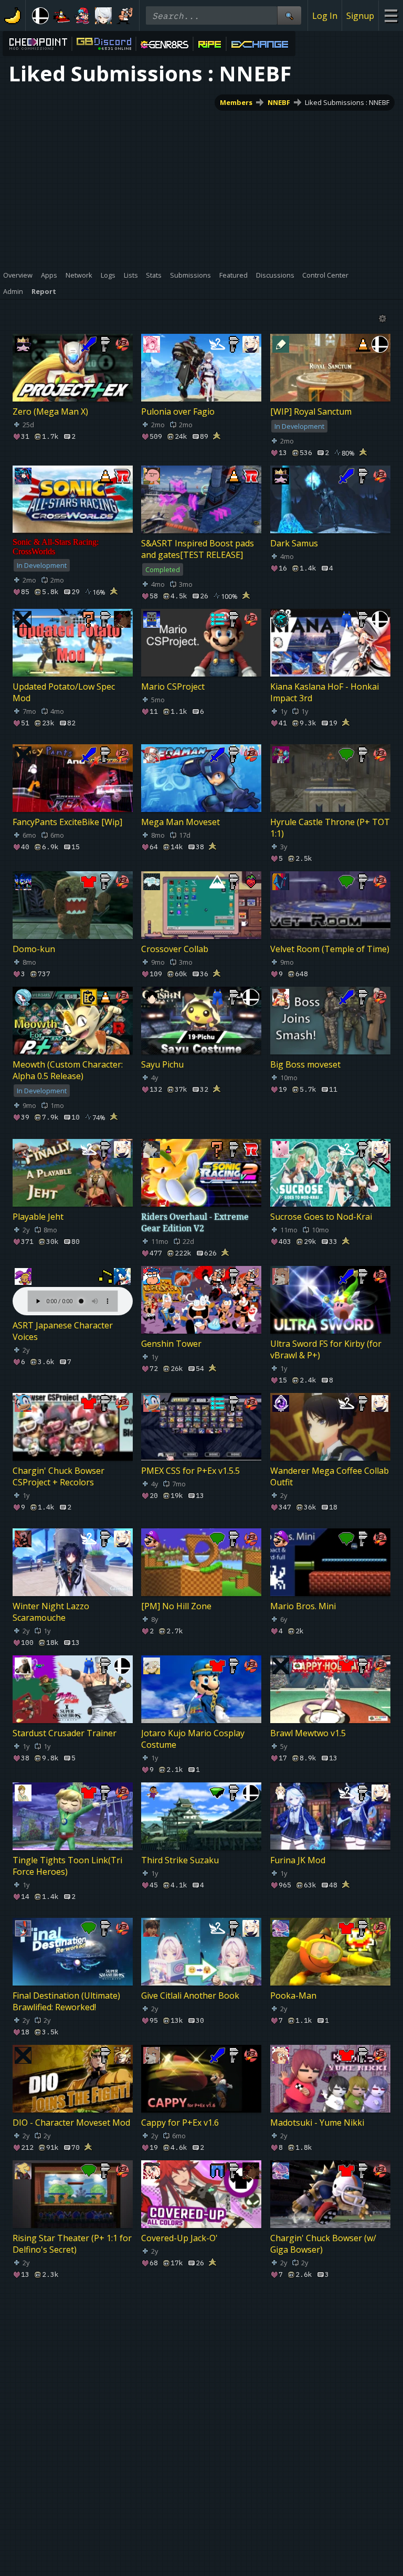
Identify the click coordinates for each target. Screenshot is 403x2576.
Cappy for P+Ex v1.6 (180, 2123)
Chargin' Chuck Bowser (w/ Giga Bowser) (323, 2244)
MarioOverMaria (174, 2373)
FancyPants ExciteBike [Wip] (67, 822)
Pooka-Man (293, 1996)
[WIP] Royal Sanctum (311, 411)
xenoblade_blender (50, 2373)
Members (236, 102)
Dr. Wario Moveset (49, 2489)
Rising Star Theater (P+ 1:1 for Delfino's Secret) (72, 2244)
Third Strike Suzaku (180, 1860)
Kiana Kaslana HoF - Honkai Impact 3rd (325, 692)
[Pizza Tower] (124, 16)
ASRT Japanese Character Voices (63, 1331)
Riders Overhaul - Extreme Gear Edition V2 (195, 1222)
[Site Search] (289, 15)
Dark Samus (294, 543)
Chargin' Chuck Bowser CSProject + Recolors (59, 1476)
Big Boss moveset (305, 1064)
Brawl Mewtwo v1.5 (308, 1733)
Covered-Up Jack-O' (179, 2238)
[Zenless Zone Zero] (103, 16)
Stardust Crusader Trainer (65, 1733)
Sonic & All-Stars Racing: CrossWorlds (56, 547)
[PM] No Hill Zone (176, 1606)
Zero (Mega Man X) (50, 411)
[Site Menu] (391, 15)
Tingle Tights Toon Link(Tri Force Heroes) (67, 1866)
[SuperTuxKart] (61, 16)
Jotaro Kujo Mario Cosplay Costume (193, 1739)
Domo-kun (34, 949)
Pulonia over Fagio (178, 411)
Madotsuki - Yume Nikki (317, 2123)
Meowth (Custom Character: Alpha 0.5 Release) (68, 1070)
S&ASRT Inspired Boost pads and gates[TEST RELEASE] (198, 549)
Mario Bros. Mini (303, 1606)
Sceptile (285, 2489)
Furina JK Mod (298, 1860)
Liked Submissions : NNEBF (347, 102)
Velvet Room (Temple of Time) (330, 949)
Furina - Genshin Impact (317, 2373)
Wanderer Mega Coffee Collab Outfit (330, 1476)
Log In (325, 16)
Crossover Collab (175, 949)
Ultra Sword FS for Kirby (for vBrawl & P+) (326, 1349)
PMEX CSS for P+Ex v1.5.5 (190, 1471)
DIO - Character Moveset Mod (71, 2123)
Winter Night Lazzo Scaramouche (51, 1612)
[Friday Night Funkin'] (82, 16)
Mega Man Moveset (181, 822)
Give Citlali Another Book (190, 1996)
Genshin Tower (171, 1344)
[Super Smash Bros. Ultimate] (40, 16)
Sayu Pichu (162, 1064)
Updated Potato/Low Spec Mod (64, 692)
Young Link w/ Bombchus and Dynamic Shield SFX (200, 2495)
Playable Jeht (38, 1217)
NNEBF (279, 102)
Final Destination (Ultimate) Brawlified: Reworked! (66, 2001)
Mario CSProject (173, 687)
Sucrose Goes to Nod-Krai (321, 1217)
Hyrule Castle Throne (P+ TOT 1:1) (330, 828)
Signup (360, 16)
